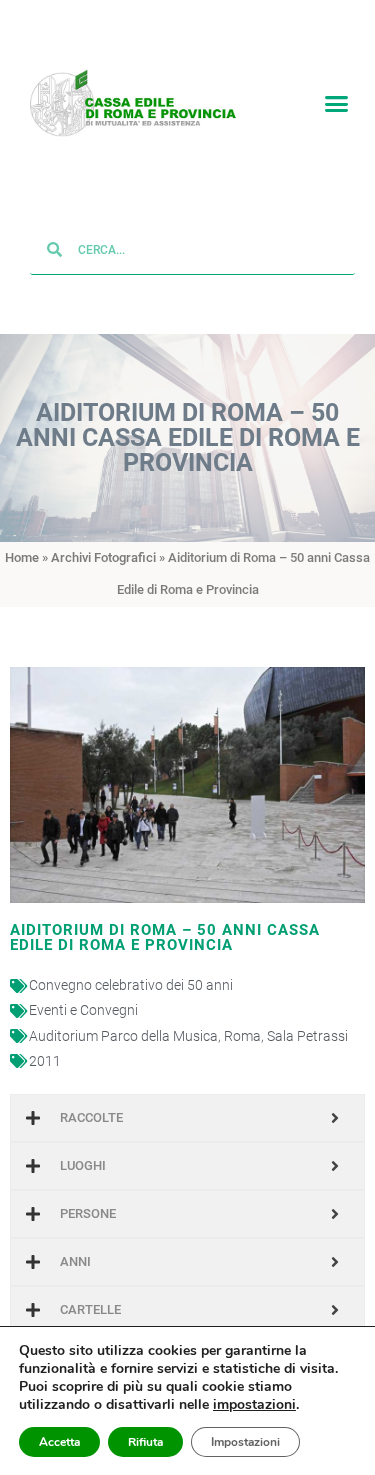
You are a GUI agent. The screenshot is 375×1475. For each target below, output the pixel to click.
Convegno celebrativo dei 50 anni (131, 986)
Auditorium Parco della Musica (123, 1037)
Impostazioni (245, 1442)
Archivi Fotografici (103, 558)
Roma (242, 1037)
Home (22, 558)
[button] (337, 104)
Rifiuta (145, 1442)
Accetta (59, 1442)
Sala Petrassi (307, 1037)
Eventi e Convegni (83, 1011)
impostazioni (254, 1405)
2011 (45, 1062)
